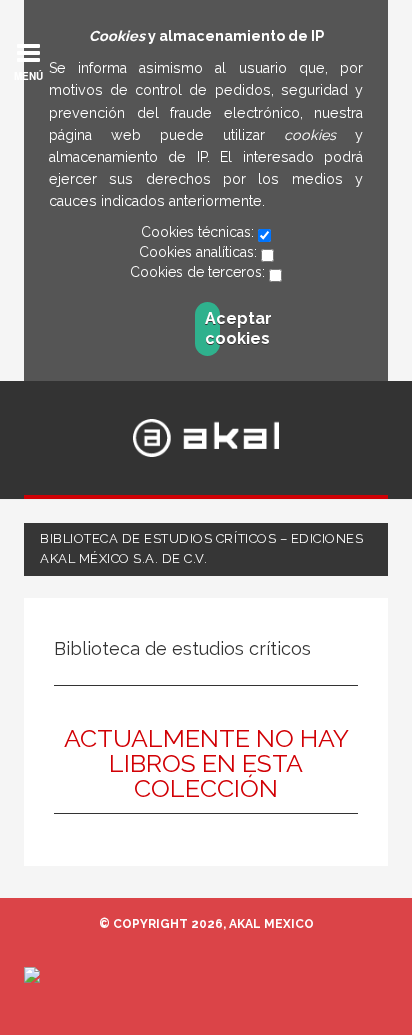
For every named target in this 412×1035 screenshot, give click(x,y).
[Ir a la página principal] (206, 438)
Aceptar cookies (212, 328)
